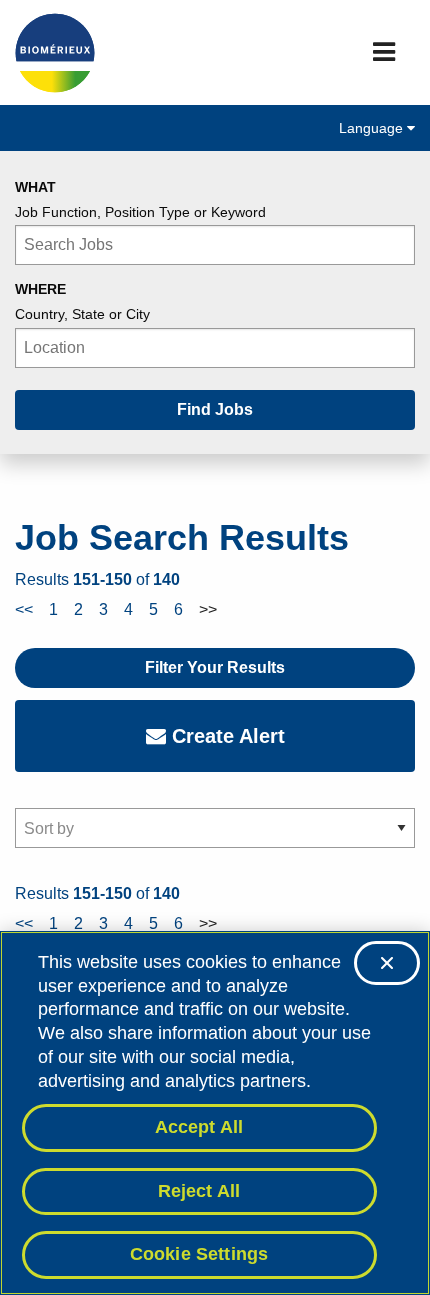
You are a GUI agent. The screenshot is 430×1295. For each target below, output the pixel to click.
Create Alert (225, 736)
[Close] (387, 963)
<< (24, 609)
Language (373, 128)
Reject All (199, 1191)
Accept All (199, 1127)
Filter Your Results (215, 667)
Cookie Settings (199, 1254)
